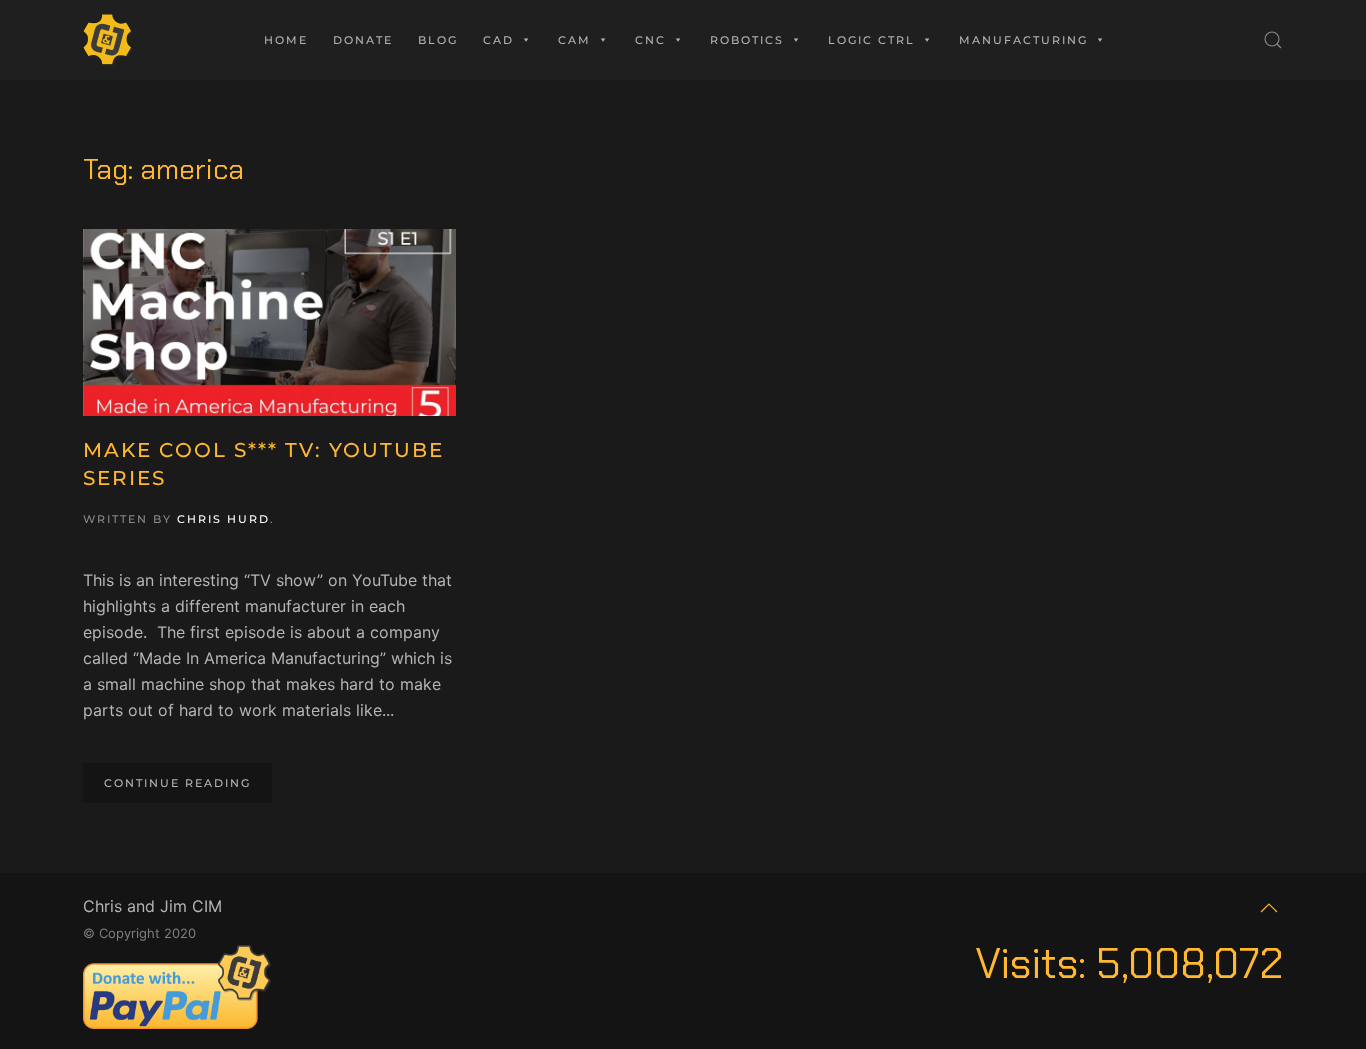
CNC (650, 40)
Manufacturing (1023, 40)
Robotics (747, 40)
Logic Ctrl (871, 40)
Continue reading (177, 783)
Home (286, 40)
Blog (438, 40)
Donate (363, 40)
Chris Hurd (223, 519)
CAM (574, 40)
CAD (498, 40)
